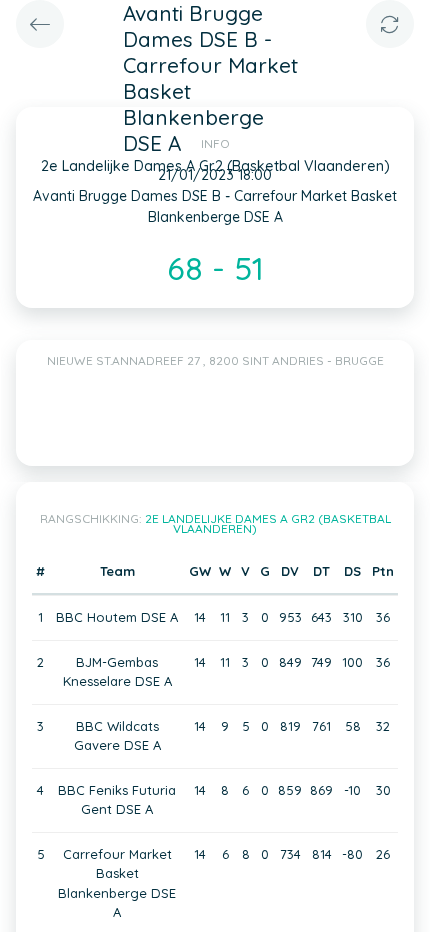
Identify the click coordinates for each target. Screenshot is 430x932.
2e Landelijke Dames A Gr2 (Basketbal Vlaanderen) (268, 523)
